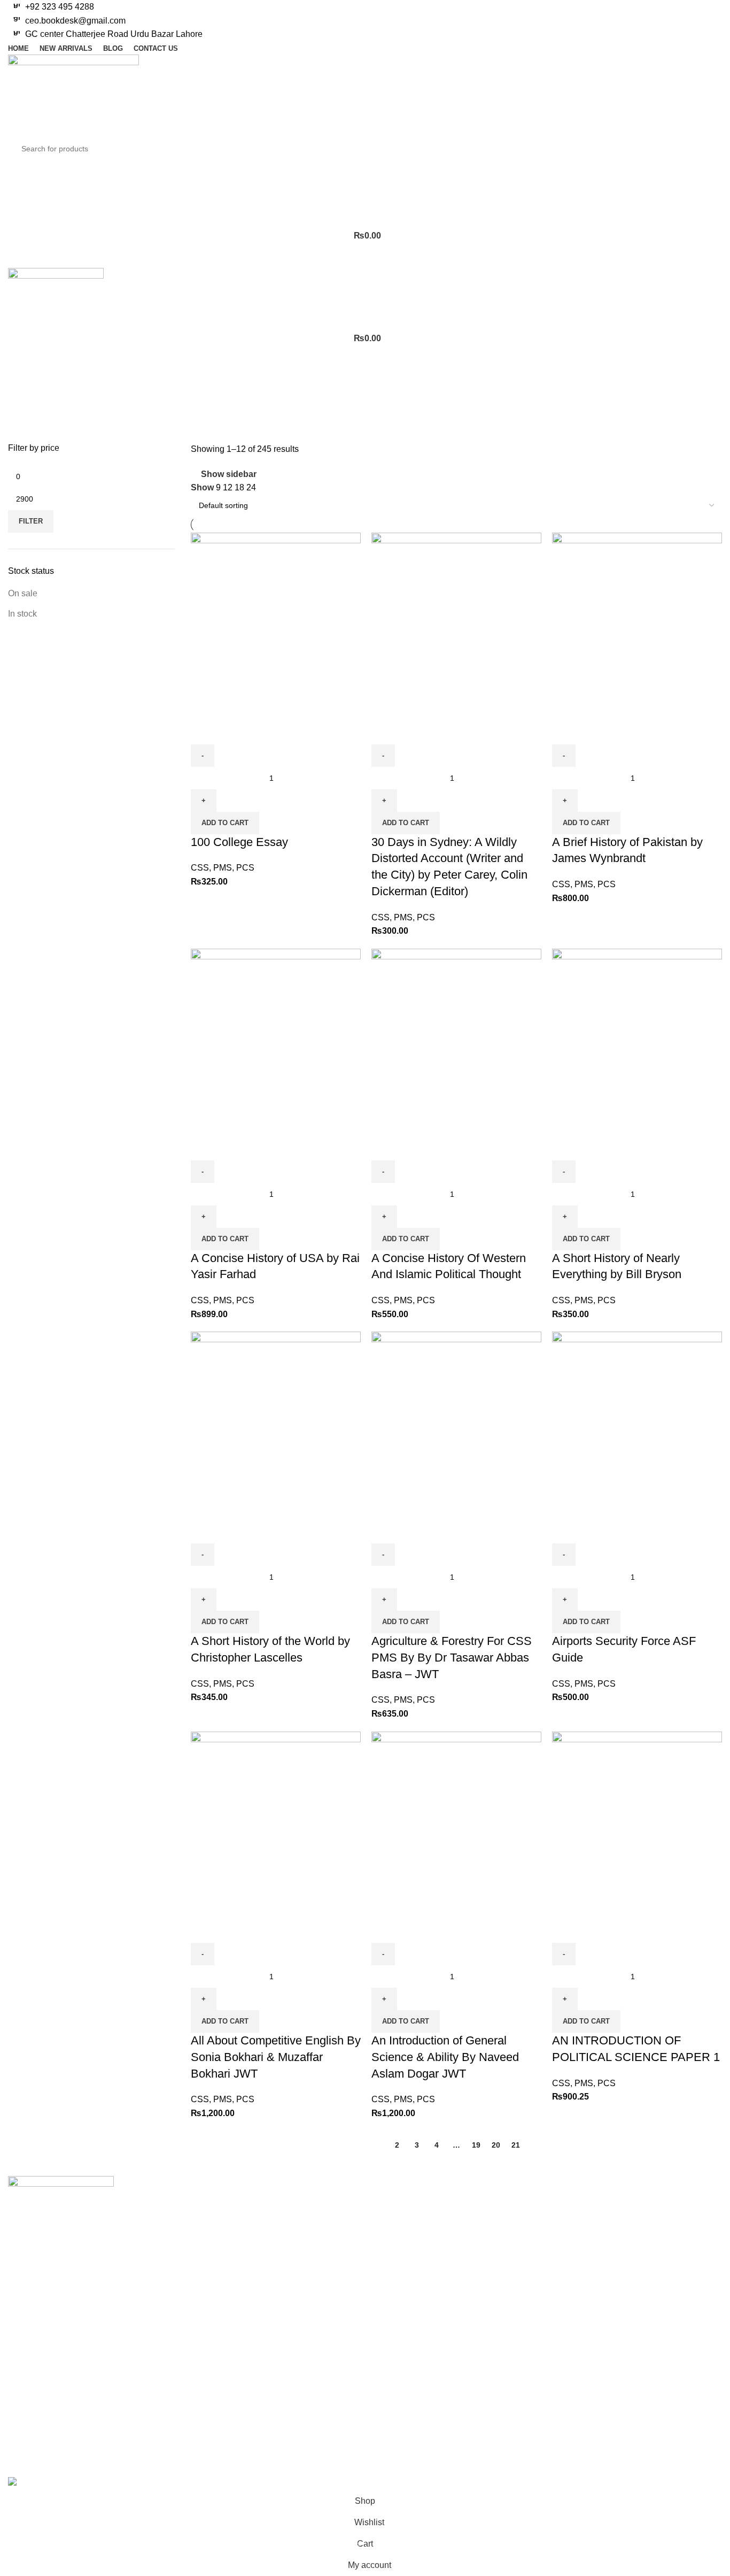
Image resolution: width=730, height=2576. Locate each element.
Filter (31, 521)
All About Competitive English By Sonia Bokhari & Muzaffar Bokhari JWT (276, 2057)
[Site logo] (73, 95)
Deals (627, 2224)
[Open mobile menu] (365, 257)
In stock (22, 614)
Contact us (271, 2224)
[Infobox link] (365, 7)
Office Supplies (645, 2264)
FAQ (503, 2264)
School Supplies (647, 2284)
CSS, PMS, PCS (223, 868)
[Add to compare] (204, 731)
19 (476, 2145)
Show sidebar (229, 474)
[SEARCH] (704, 149)
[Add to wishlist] (262, 731)
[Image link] (61, 2211)
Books (628, 2204)
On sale (23, 593)
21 (516, 2145)
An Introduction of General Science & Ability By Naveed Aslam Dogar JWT (445, 2057)
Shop (261, 2204)
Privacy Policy (522, 2204)
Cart (381, 2224)
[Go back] (21, 376)
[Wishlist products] (365, 193)
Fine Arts (633, 2244)
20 (496, 2145)
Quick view (233, 731)
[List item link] (61, 2358)
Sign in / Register (406, 2204)
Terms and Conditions (536, 2224)
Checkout (391, 2244)
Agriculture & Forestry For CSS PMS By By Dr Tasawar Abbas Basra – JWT (452, 1658)
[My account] (365, 172)
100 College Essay (239, 842)
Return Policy (521, 2244)
